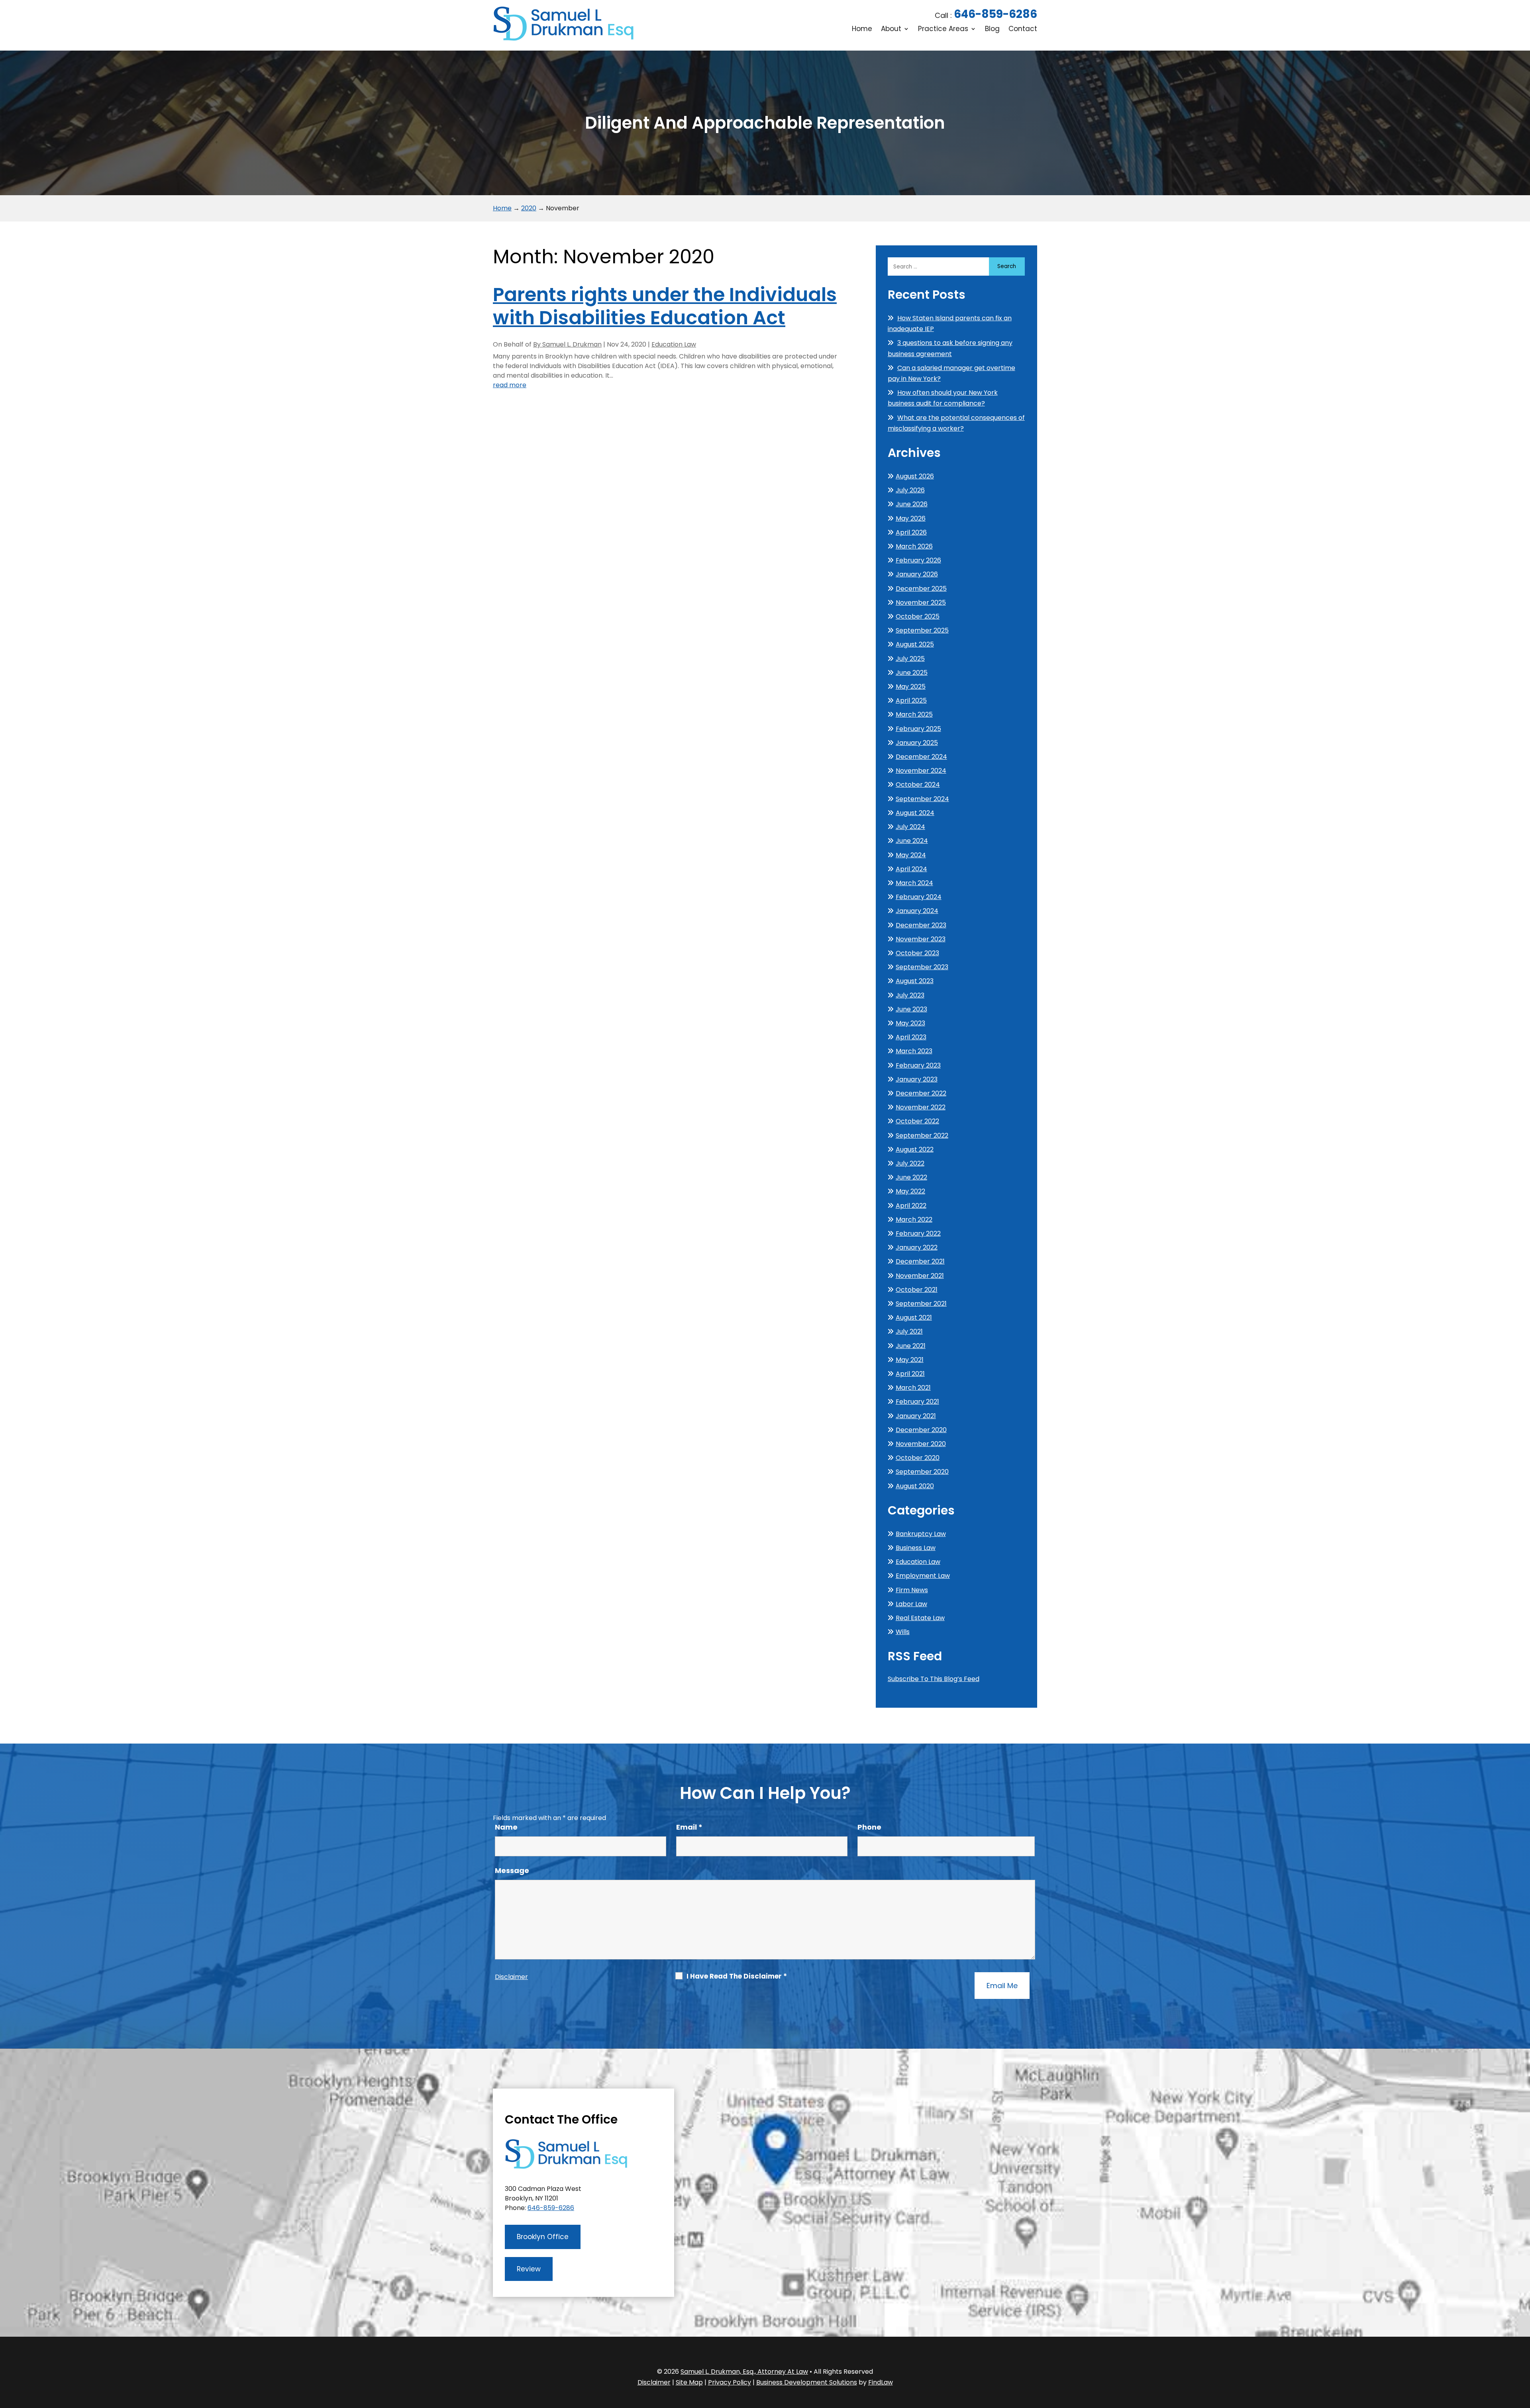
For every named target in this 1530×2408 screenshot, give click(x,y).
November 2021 (920, 1276)
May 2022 (910, 1191)
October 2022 (917, 1121)
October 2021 (917, 1290)
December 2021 (920, 1261)
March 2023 (914, 1051)
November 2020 (921, 1444)
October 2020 (918, 1458)
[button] (1522, 2350)
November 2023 (921, 939)
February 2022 (918, 1233)
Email (689, 1827)
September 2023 (922, 967)
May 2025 (911, 687)
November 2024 (921, 771)
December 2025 (921, 589)
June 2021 (911, 1346)
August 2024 (915, 813)
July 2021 (909, 1331)
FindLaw (881, 2382)
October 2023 (917, 953)
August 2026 (915, 476)
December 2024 (921, 757)
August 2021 (914, 1318)
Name (506, 1827)
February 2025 (918, 729)
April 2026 (911, 532)
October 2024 (918, 785)
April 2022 (911, 1206)
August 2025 (915, 644)
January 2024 (917, 911)
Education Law (674, 344)
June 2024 (912, 841)
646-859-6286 (995, 14)
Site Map (689, 2382)
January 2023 (917, 1079)
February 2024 (919, 897)
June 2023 (911, 1009)
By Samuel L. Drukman (567, 344)
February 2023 (918, 1065)
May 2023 (910, 1023)
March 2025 (914, 714)
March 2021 (913, 1388)
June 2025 (912, 673)
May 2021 (910, 1360)
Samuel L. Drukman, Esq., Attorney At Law (744, 2372)
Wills (903, 1632)
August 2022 (915, 1149)
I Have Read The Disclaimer (737, 1976)
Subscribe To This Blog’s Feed (934, 1679)
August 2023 (915, 981)
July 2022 (910, 1163)
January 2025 (917, 743)
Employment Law (923, 1576)
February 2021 (917, 1402)
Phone (869, 1827)
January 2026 (917, 574)
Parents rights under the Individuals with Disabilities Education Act (665, 306)
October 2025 (918, 616)
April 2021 (910, 1374)
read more (510, 385)
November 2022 (921, 1107)
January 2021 (916, 1416)
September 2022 (922, 1135)
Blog (992, 30)
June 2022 (911, 1177)
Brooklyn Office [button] (543, 2237)
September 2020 (922, 1472)
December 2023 (921, 925)
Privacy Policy (730, 2382)
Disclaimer (511, 1977)
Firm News (912, 1590)
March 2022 (914, 1220)
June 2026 (912, 504)
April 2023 (911, 1037)
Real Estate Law (920, 1618)
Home (862, 30)
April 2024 (911, 869)
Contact (1023, 30)
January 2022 (917, 1247)
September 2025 (922, 630)
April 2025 (911, 700)
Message (512, 1870)
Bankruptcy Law (921, 1534)
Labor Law (911, 1604)
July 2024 (910, 827)
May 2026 (911, 518)
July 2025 (910, 659)
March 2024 (914, 883)
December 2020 (921, 1430)
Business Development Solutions (807, 2382)
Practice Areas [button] (943, 30)
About (891, 30)
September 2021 (921, 1304)
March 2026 (914, 546)
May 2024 (911, 855)
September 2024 (922, 799)
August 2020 (915, 1486)
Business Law (916, 1548)
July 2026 (910, 490)
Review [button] (529, 2269)
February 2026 (918, 560)
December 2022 (921, 1093)
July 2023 (910, 995)
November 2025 (921, 602)
